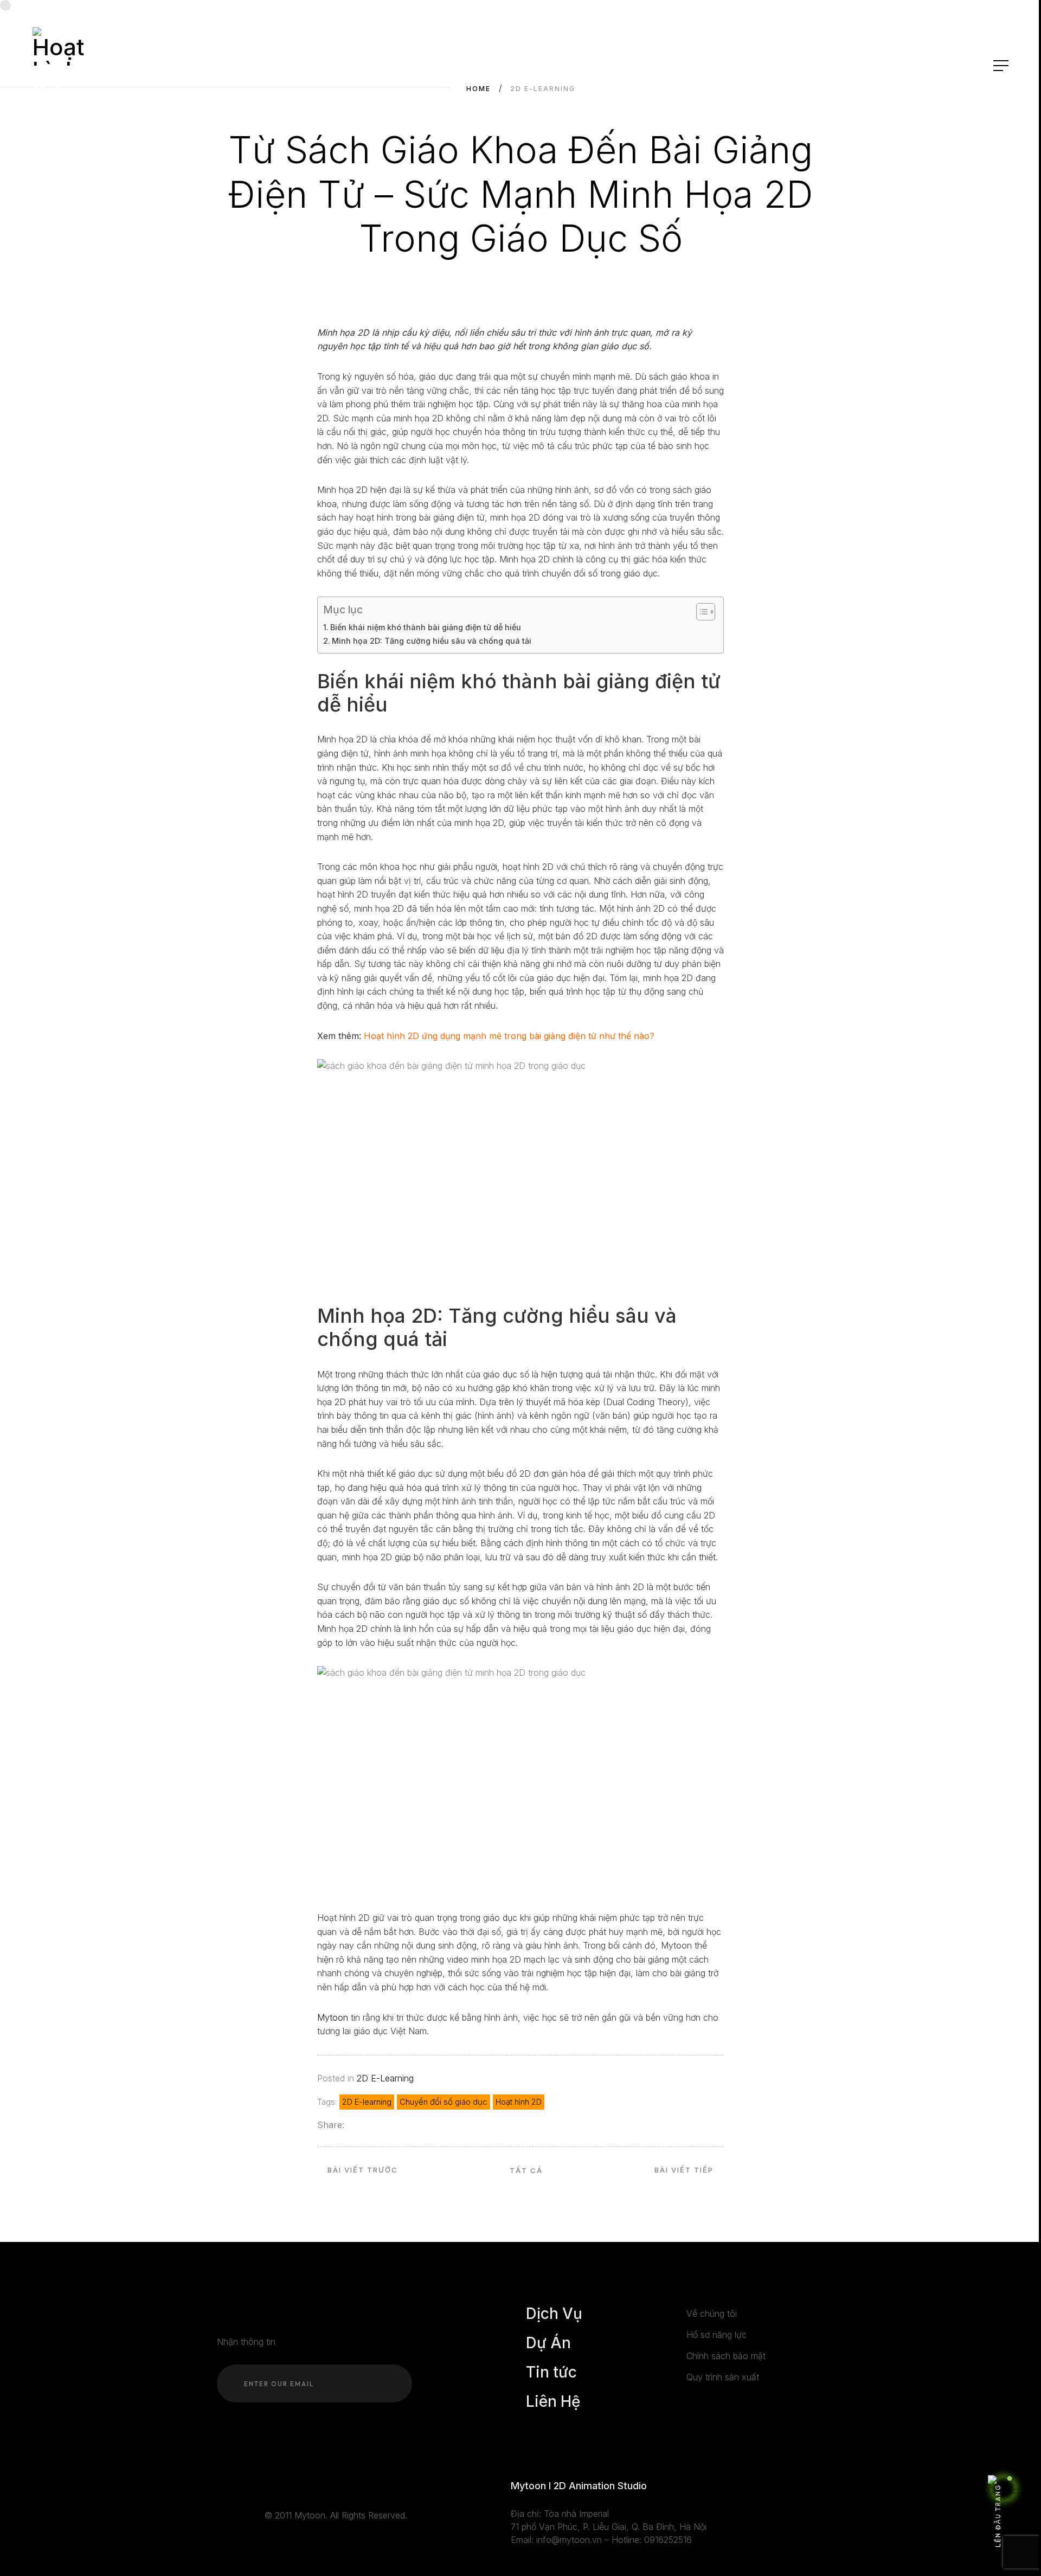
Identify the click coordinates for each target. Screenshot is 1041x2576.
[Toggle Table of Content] (700, 612)
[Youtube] (284, 2487)
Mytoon (333, 2017)
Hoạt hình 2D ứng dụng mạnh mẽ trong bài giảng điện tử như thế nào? (509, 1036)
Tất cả (526, 2170)
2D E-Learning (385, 2078)
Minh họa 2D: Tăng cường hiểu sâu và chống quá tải (432, 641)
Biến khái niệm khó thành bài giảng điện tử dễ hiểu (426, 627)
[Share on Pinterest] (398, 2125)
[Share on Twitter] (369, 2125)
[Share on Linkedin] (384, 2125)
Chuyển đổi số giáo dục (444, 2102)
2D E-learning (367, 2102)
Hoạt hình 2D (519, 2102)
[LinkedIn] (300, 2487)
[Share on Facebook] (354, 2125)
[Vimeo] (316, 2487)
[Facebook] (268, 2487)
